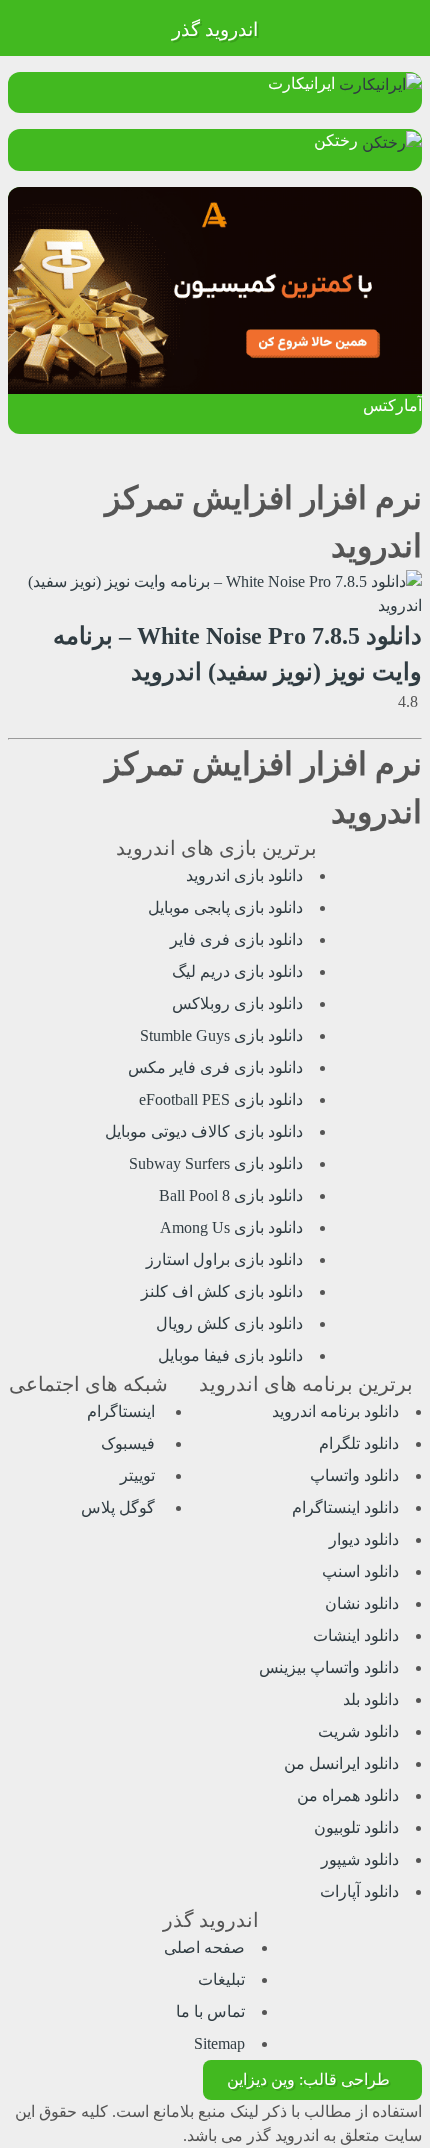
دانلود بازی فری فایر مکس (215, 1067)
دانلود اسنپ (360, 1571)
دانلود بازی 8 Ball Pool (231, 1195)
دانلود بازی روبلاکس (237, 1003)
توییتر (139, 1475)
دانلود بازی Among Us (231, 1227)
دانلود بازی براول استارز (224, 1259)
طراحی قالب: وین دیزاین (308, 2079)
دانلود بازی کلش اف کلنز (222, 1291)
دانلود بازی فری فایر (236, 939)
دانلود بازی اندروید (244, 875)
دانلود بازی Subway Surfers (216, 1163)
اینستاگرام (123, 1411)
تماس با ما (210, 2011)
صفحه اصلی (204, 1947)
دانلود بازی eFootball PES (221, 1099)
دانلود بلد (371, 1699)
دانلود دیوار (364, 1539)
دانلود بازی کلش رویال (229, 1323)
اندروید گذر (215, 29)
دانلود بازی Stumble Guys (221, 1035)
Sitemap (219, 2043)
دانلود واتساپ (354, 1475)
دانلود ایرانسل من (341, 1763)
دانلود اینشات (356, 1635)
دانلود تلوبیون (356, 1827)
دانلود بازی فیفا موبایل (230, 1355)
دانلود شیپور (360, 1859)
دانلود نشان (362, 1603)
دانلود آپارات (359, 1891)
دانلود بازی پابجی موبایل (225, 907)
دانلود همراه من (348, 1795)
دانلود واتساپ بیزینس (329, 1667)
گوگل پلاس (120, 1507)
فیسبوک (130, 1443)
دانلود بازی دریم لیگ (237, 971)
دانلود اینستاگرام (345, 1507)
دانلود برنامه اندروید (335, 1411)
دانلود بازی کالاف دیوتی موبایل (204, 1131)
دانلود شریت (358, 1731)
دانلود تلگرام (359, 1443)
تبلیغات (221, 1979)
